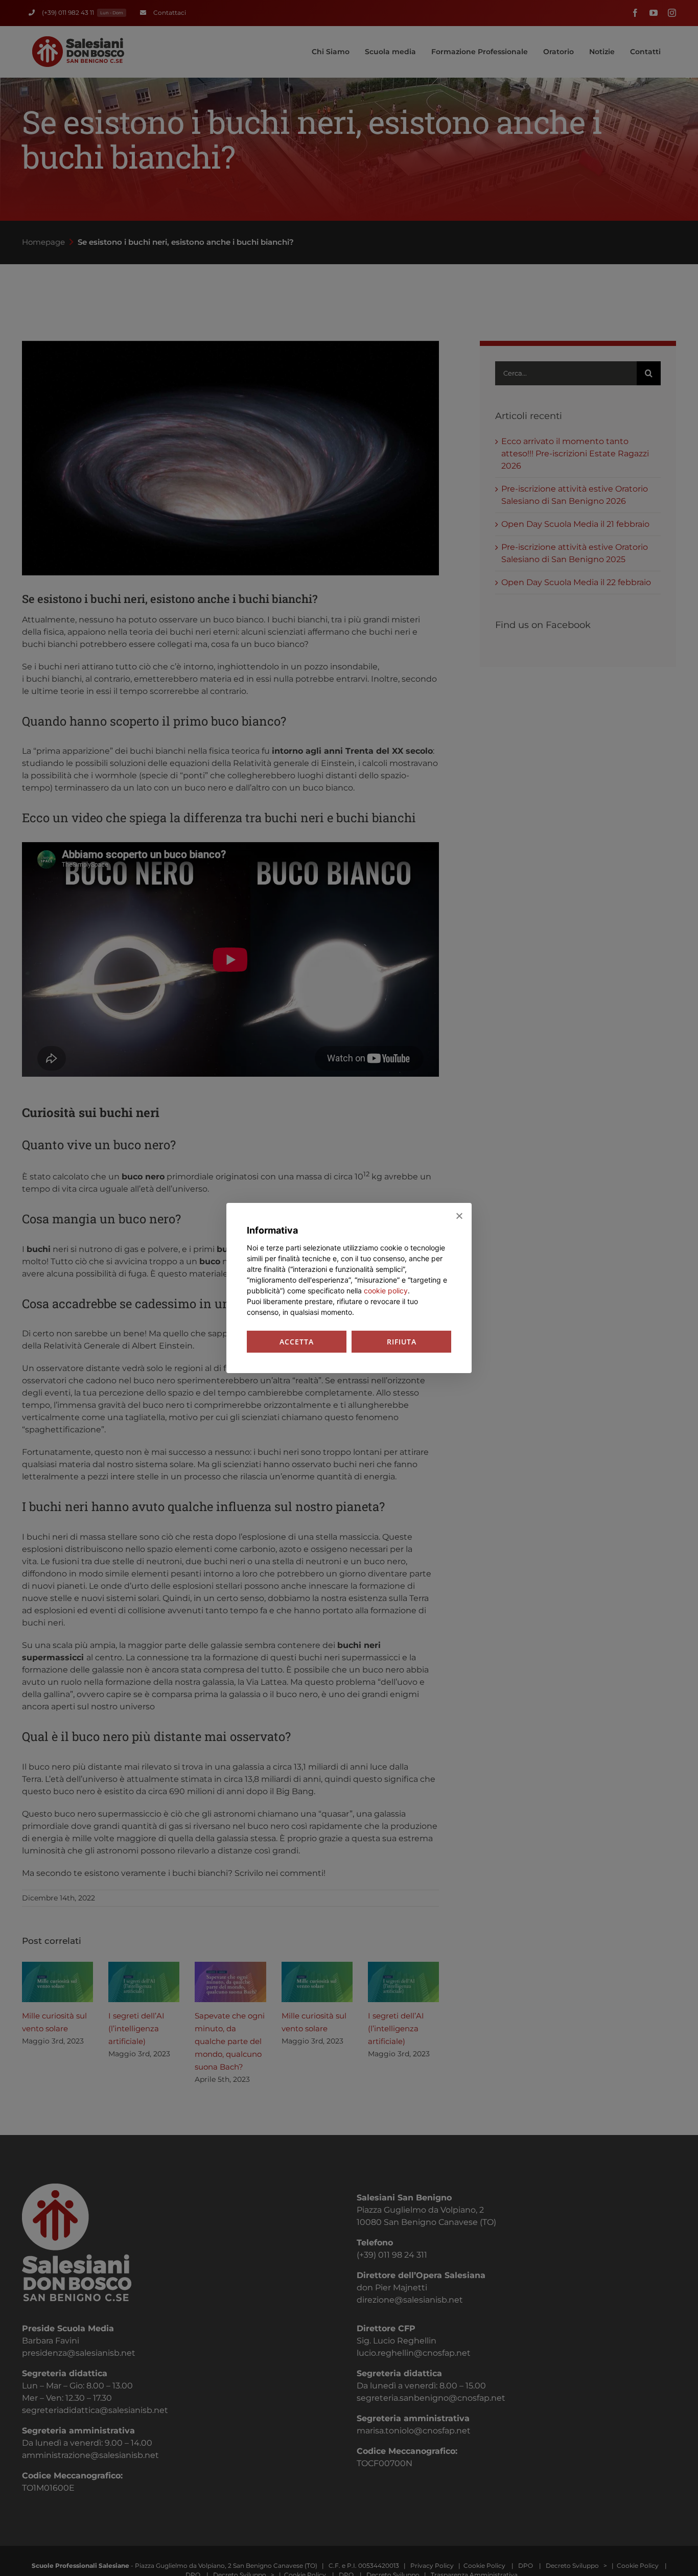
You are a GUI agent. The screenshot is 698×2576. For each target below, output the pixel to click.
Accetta (297, 1342)
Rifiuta (402, 1342)
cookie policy (386, 1291)
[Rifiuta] (459, 1216)
